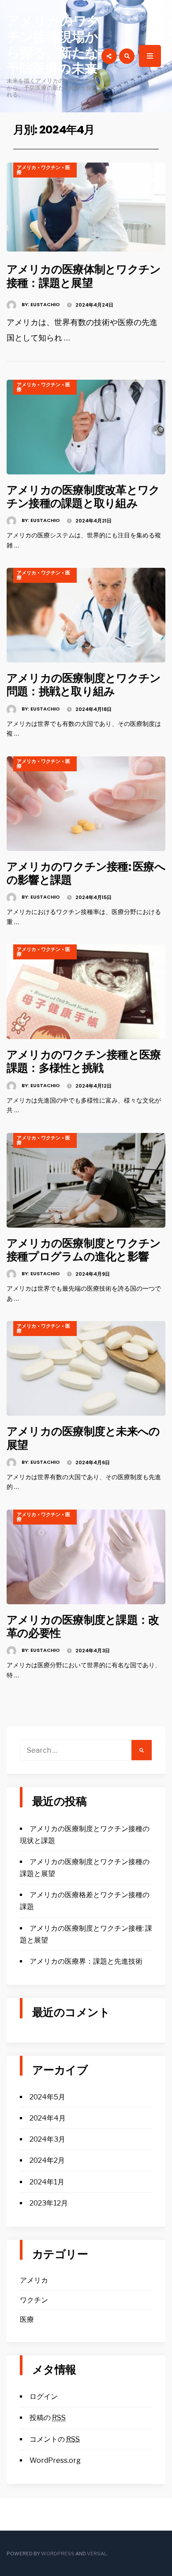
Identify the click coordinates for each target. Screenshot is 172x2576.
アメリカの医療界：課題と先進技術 (86, 1961)
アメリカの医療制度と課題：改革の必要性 (83, 1626)
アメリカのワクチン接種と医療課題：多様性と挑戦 (84, 1061)
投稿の (48, 2418)
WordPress (58, 2554)
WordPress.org (55, 2460)
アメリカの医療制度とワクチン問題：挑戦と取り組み (84, 685)
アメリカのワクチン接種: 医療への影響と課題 (86, 873)
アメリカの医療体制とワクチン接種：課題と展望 (84, 276)
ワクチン (51, 167)
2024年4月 (48, 2118)
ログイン (44, 2396)
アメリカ (26, 167)
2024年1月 (47, 2182)
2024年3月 (47, 2139)
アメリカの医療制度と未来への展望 (83, 1438)
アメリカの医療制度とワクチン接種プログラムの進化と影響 (84, 1250)
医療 (27, 2319)
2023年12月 (49, 2203)
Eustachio (45, 304)
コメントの (55, 2439)
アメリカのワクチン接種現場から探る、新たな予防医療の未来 (53, 45)
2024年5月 (47, 2097)
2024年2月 (47, 2160)
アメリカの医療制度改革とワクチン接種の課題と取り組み (83, 496)
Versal (97, 2554)
